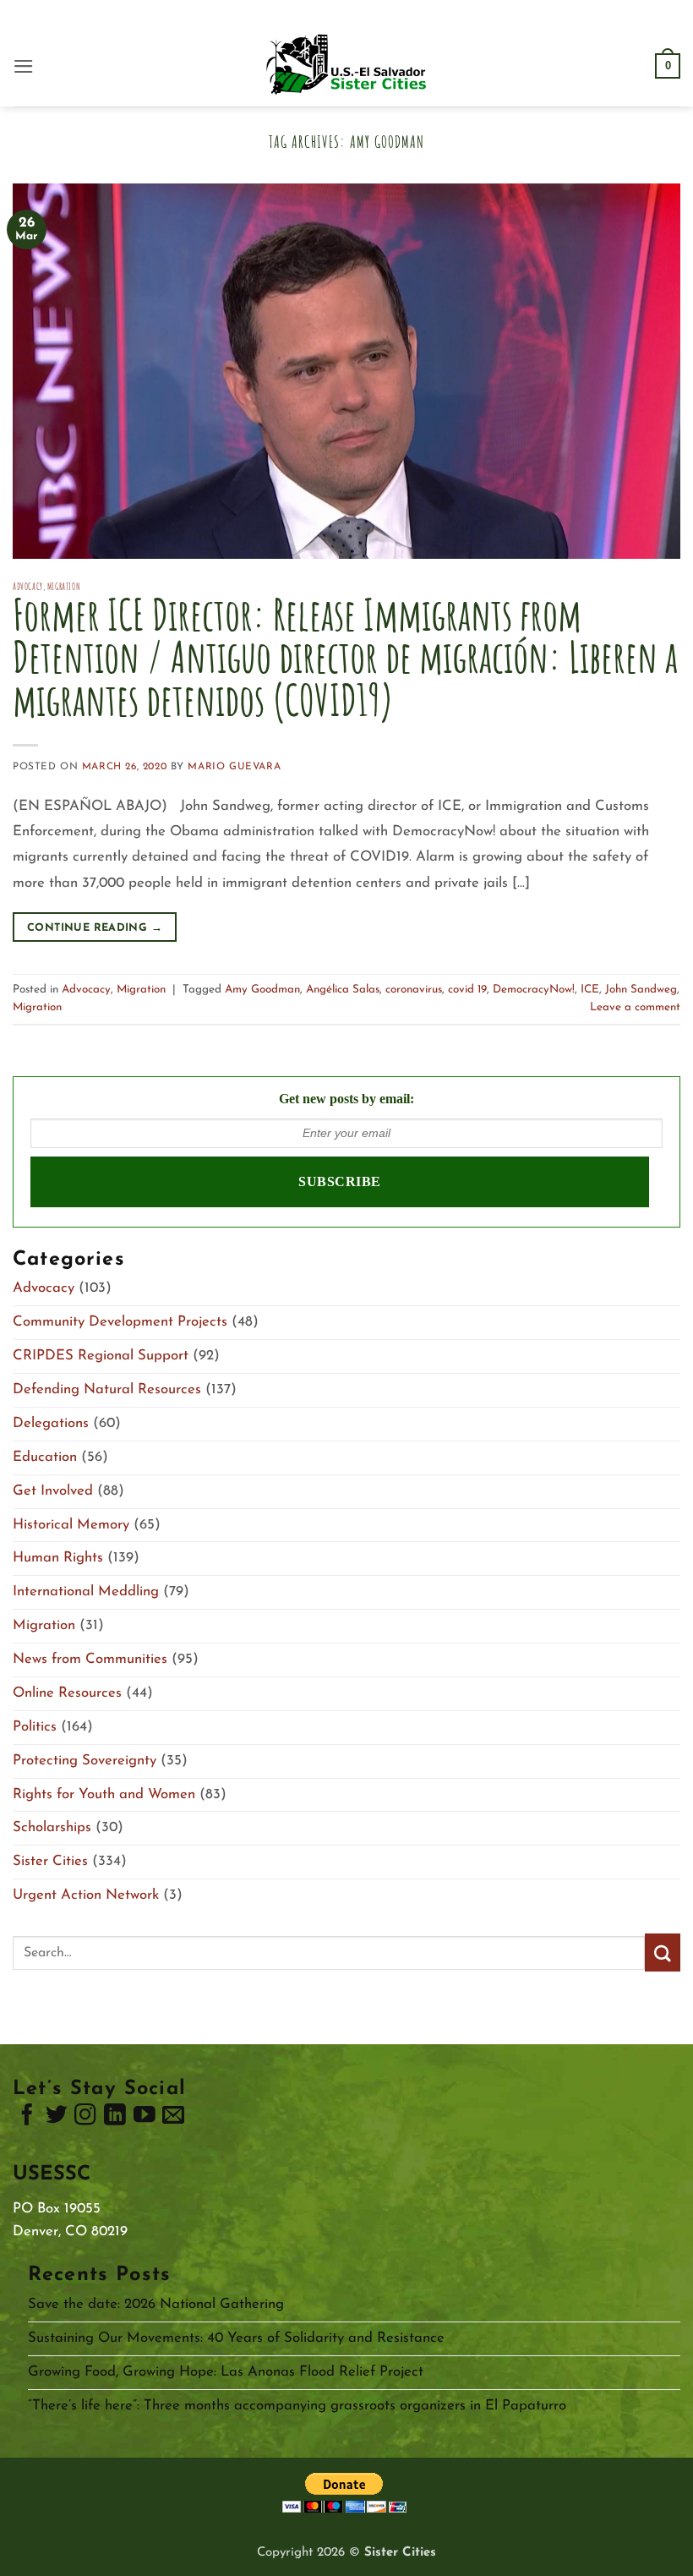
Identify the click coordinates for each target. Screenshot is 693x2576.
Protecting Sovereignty (85, 1761)
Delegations (51, 1423)
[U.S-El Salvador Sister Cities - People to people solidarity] (346, 66)
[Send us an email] (173, 2119)
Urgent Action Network (86, 1895)
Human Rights (58, 1558)
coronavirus (414, 990)
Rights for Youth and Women (104, 1794)
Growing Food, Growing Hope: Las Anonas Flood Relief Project (226, 2372)
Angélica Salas (343, 990)
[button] (24, 66)
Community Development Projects (120, 1322)
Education (45, 1457)
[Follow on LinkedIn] (115, 2119)
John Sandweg (641, 990)
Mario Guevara (234, 767)
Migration (64, 586)
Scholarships (52, 1827)
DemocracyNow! (534, 990)
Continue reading (95, 928)
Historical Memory (71, 1525)
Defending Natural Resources (107, 1389)
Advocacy (28, 586)
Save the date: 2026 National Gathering (156, 2304)
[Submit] (663, 1953)
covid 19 (467, 990)
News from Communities (90, 1659)
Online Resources (67, 1693)
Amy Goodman (262, 990)
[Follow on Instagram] (85, 2119)
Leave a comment (635, 1007)
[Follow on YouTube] (145, 2119)
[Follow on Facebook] (27, 2119)
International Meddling (86, 1592)
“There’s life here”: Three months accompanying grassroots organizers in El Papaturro (297, 2406)
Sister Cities (50, 1861)
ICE (590, 990)
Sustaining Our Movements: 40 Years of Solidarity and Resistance (236, 2338)
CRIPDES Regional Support (101, 1356)
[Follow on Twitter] (57, 2119)
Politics (35, 1727)
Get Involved (53, 1491)
